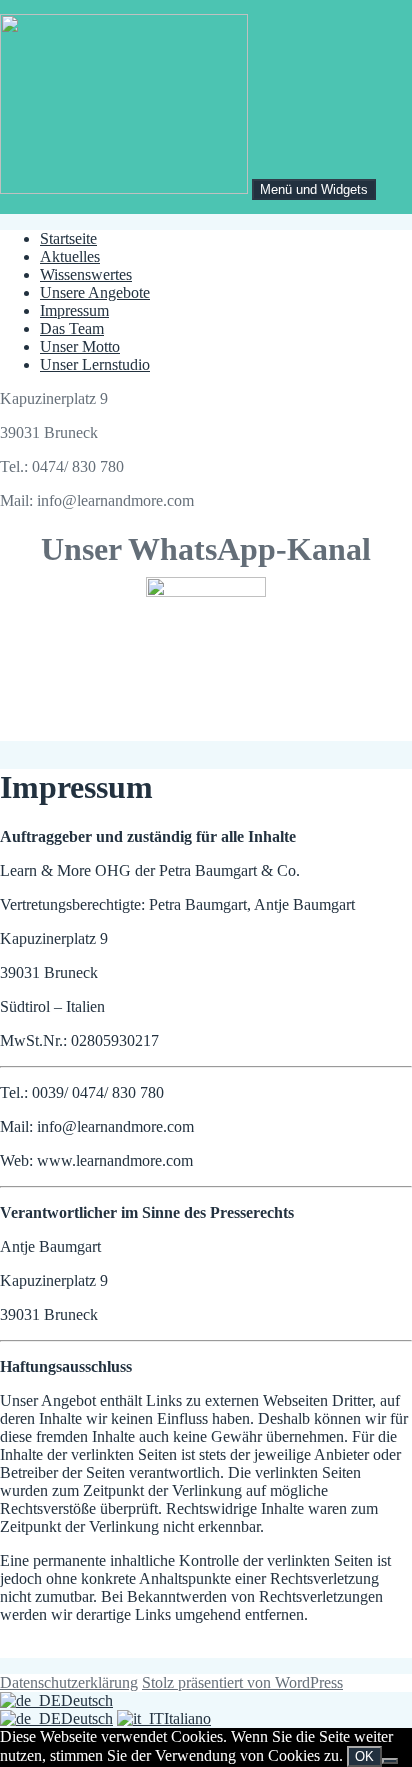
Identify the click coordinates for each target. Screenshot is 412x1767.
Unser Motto (80, 346)
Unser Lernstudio (95, 364)
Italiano (187, 1718)
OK (364, 1756)
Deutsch (87, 1700)
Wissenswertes (86, 274)
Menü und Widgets (314, 189)
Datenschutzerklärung (69, 1682)
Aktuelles (70, 256)
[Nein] (390, 1761)
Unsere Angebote (95, 292)
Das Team (72, 328)
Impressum (74, 310)
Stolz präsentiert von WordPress (242, 1682)
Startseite (68, 238)
